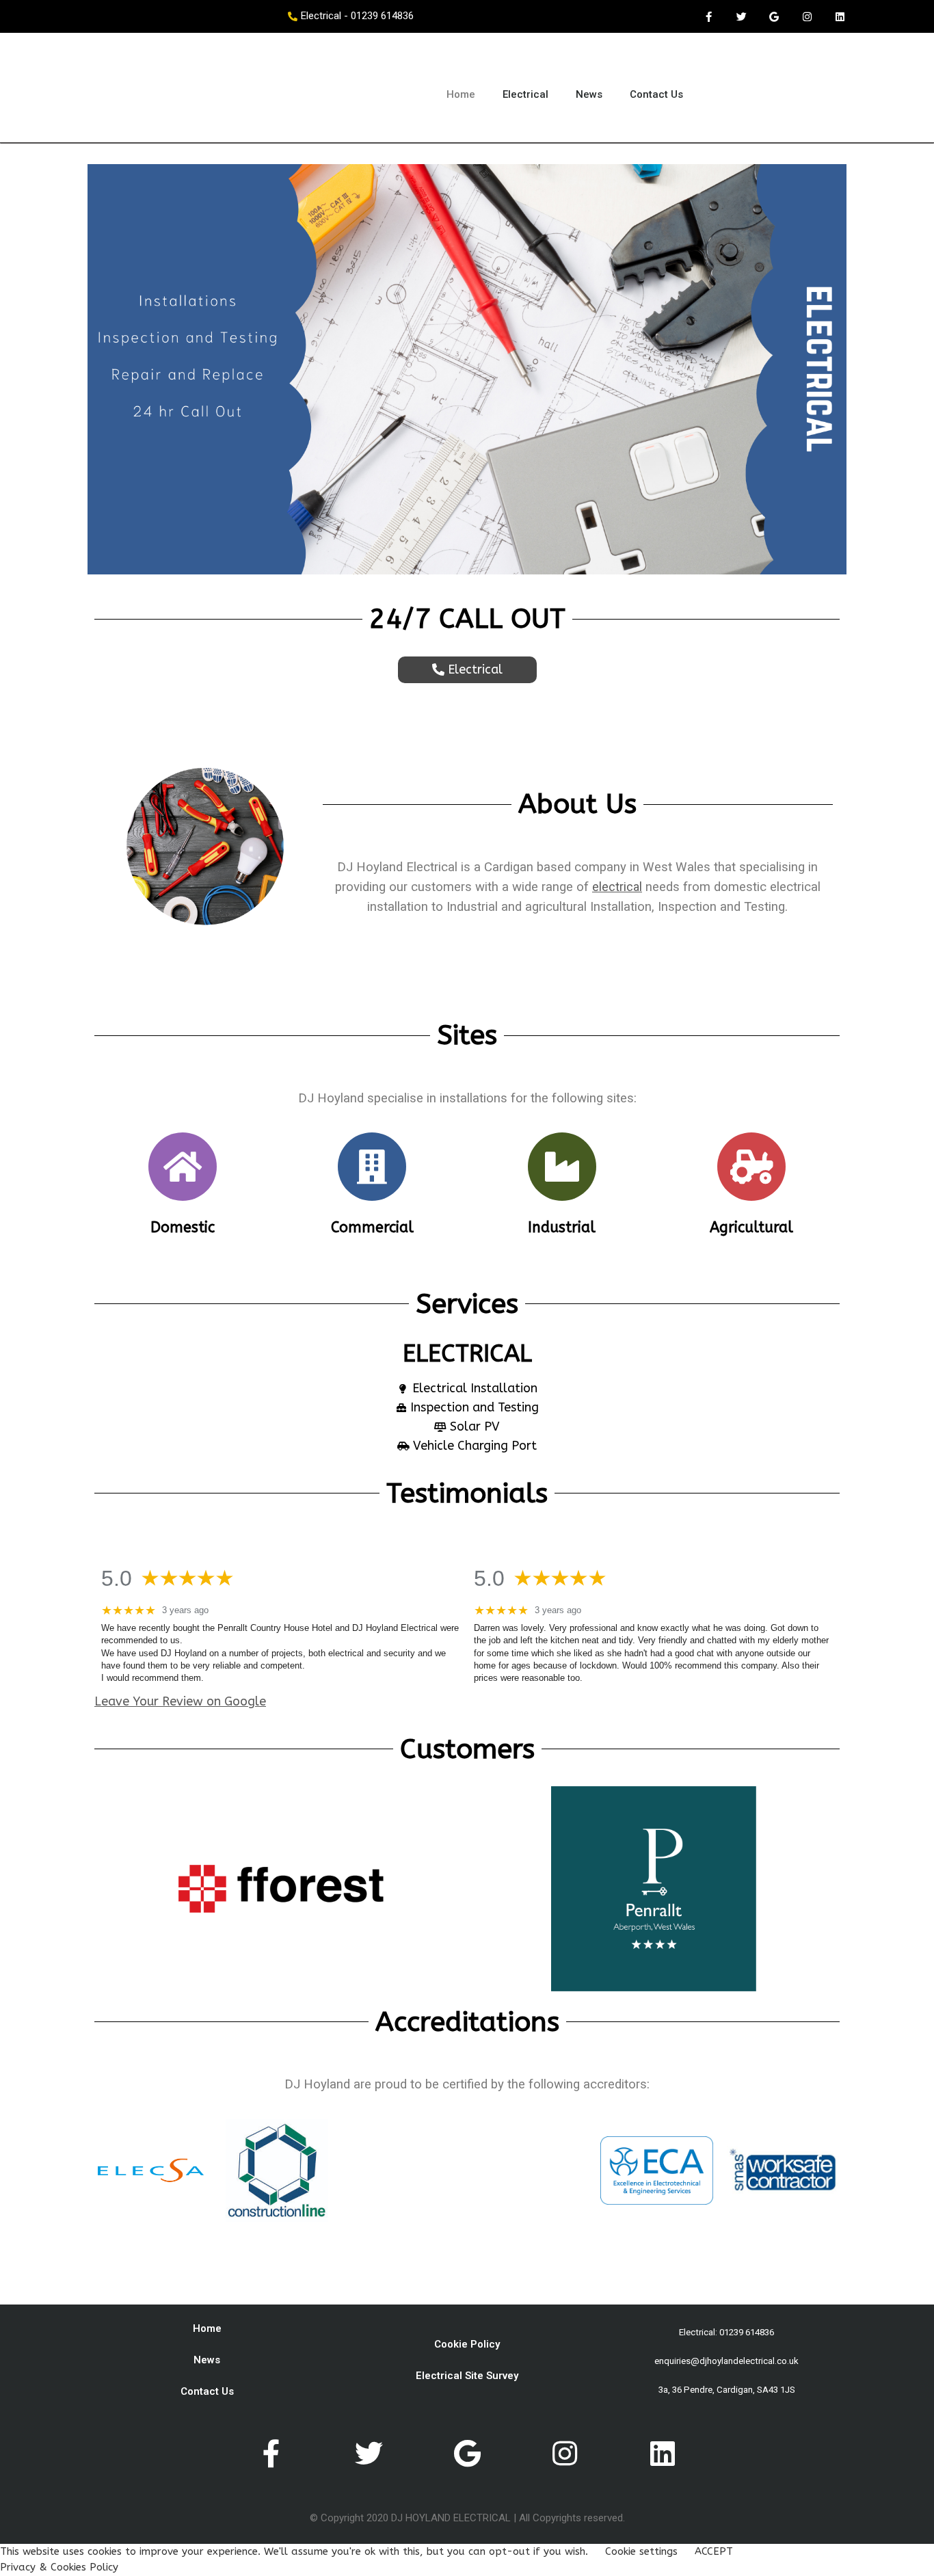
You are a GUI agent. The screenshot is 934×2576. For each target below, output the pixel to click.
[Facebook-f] (708, 16)
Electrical (525, 94)
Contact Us (656, 94)
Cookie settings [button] (641, 2551)
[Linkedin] (840, 16)
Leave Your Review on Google (180, 1701)
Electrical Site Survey (467, 2376)
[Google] (774, 16)
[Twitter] (741, 16)
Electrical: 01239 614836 (726, 2332)
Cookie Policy (467, 2344)
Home (461, 94)
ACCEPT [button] (714, 2551)
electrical (617, 887)
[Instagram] (807, 16)
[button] (467, 670)
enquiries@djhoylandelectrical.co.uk (726, 2361)
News (589, 94)
